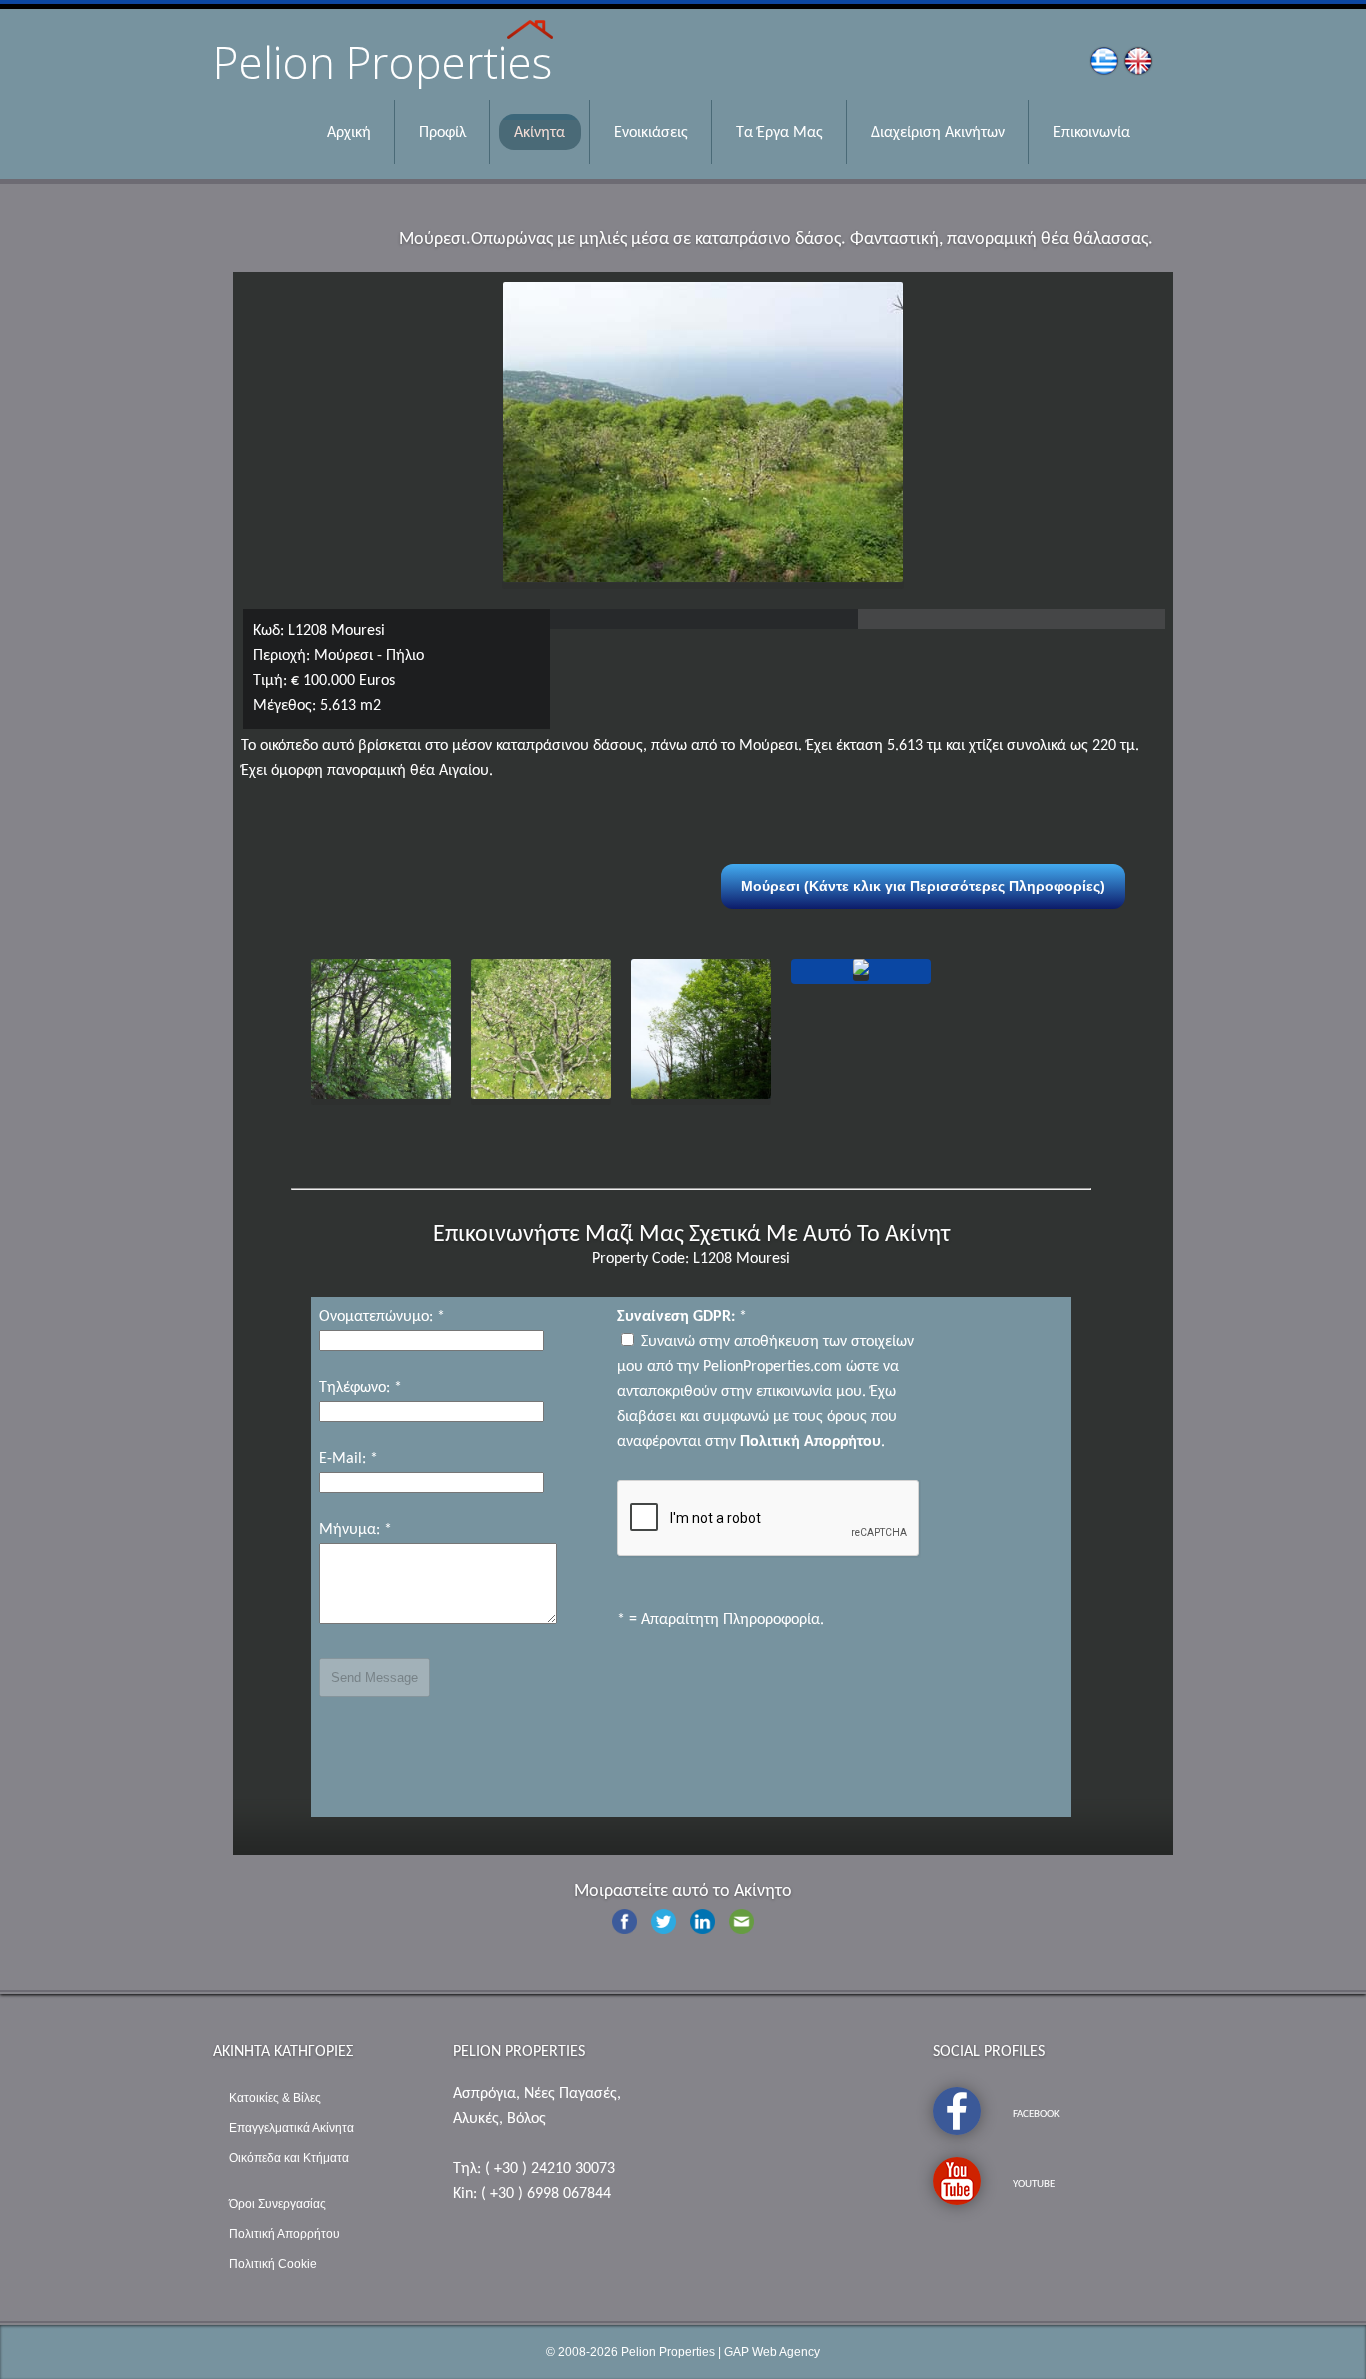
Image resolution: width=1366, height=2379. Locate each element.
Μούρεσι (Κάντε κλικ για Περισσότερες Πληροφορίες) (923, 886)
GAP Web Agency (772, 2352)
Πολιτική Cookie (273, 2264)
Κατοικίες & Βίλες (275, 2098)
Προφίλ (442, 133)
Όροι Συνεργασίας (277, 2204)
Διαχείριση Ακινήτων (938, 133)
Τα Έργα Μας (779, 133)
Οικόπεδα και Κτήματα (289, 2158)
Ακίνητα (539, 133)
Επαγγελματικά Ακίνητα (291, 2128)
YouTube (1034, 2184)
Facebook (1036, 2114)
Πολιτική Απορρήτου (284, 2234)
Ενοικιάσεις (651, 133)
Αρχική (349, 133)
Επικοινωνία (1091, 133)
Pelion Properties (668, 2352)
